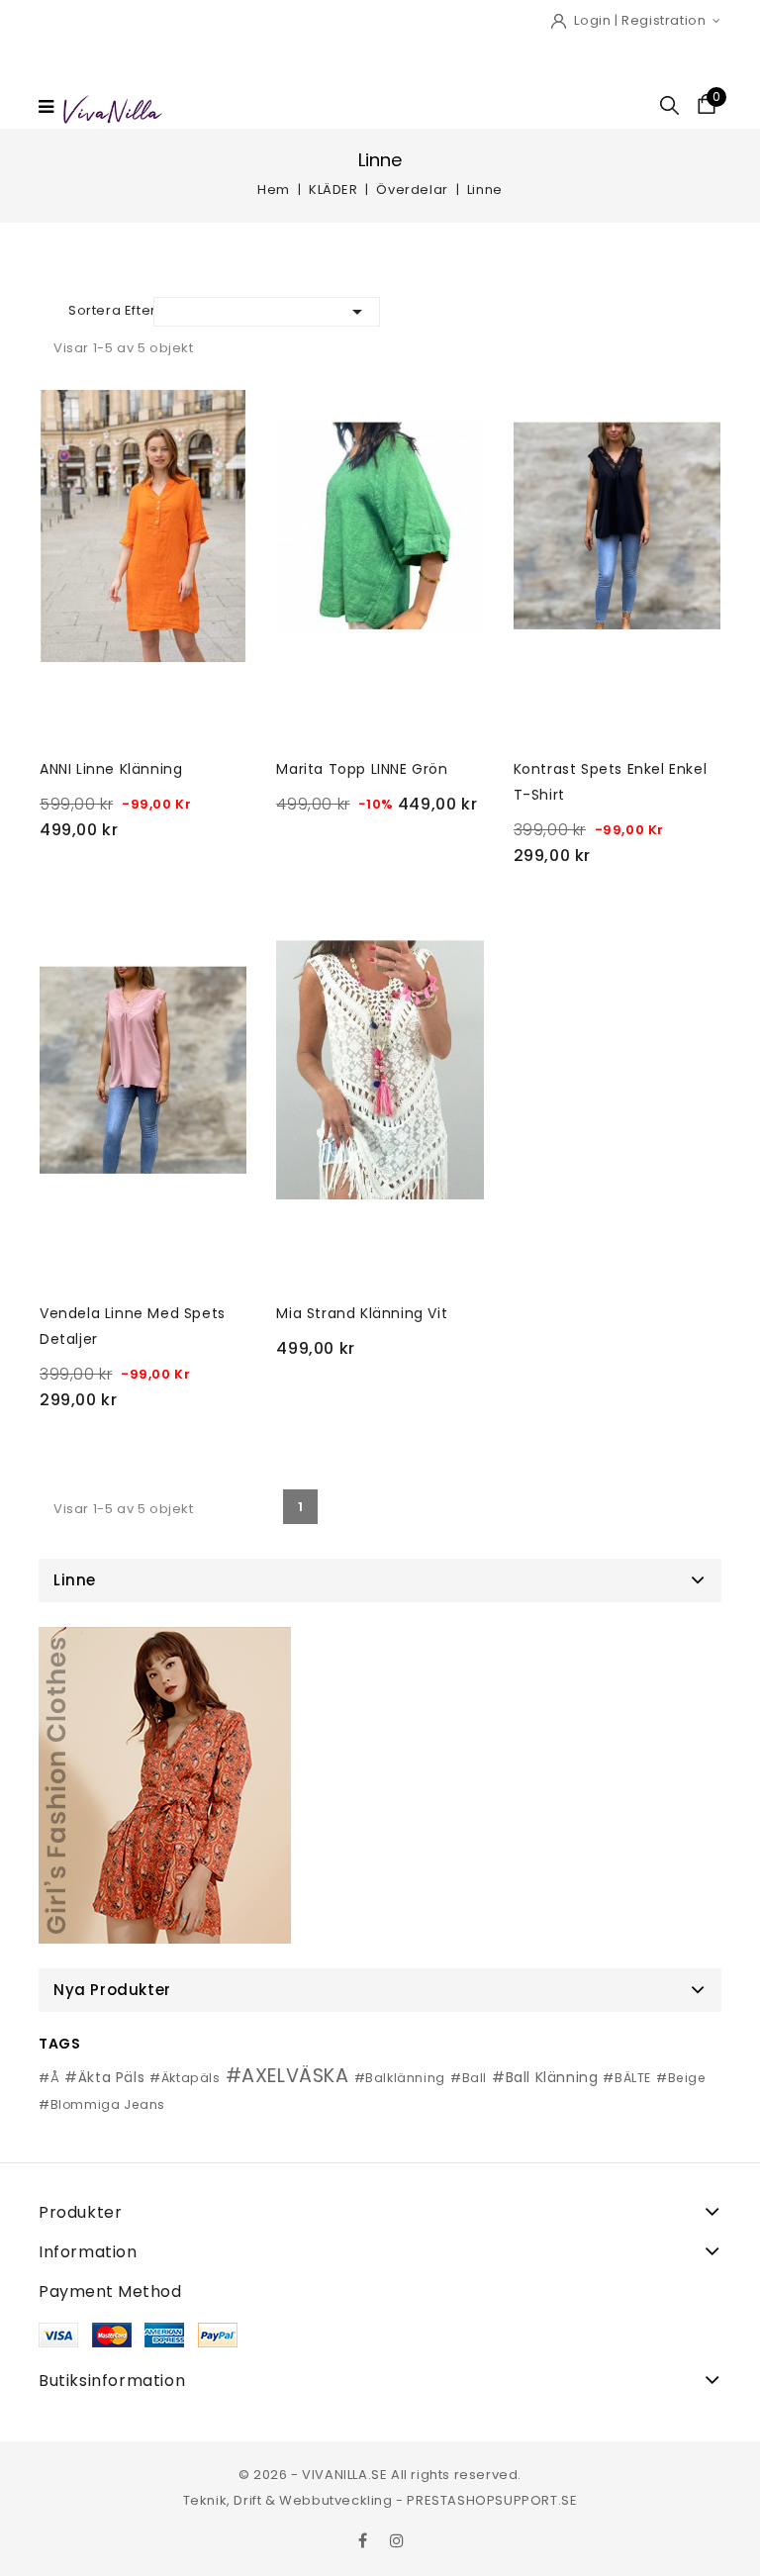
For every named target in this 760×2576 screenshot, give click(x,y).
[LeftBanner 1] (165, 1785)
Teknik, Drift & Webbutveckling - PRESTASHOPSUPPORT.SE (380, 2500)
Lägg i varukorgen (147, 876)
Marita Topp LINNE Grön (362, 769)
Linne (75, 1580)
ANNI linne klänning (111, 769)
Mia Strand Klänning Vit (362, 1313)
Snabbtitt (62, 412)
